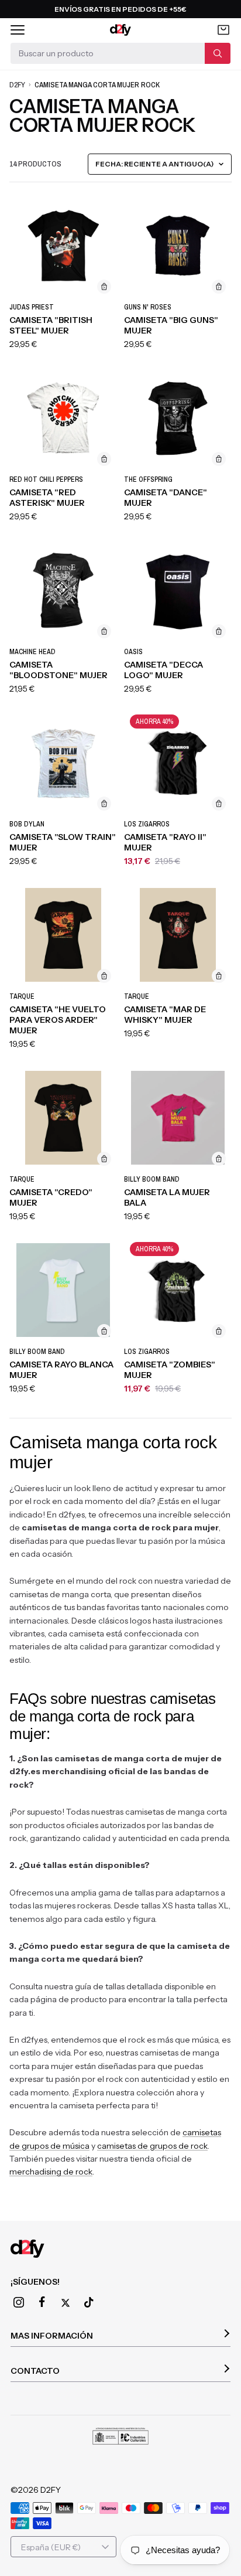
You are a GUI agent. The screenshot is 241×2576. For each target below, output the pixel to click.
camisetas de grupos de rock (152, 2146)
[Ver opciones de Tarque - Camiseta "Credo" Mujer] (104, 1159)
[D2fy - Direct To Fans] (121, 30)
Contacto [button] (35, 2371)
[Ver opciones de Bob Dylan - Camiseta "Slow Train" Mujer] (104, 804)
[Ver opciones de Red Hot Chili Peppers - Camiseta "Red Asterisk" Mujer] (104, 459)
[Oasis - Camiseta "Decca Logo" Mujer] (178, 590)
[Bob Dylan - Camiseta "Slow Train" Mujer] (63, 763)
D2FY (17, 85)
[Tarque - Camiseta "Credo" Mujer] (63, 1118)
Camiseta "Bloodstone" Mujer (58, 670)
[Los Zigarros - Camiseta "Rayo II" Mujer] (178, 763)
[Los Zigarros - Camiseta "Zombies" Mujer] (178, 1290)
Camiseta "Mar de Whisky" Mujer (165, 1015)
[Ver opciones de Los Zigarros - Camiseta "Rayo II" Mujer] (219, 804)
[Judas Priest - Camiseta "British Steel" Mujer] (63, 246)
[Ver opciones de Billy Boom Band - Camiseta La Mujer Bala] (219, 1159)
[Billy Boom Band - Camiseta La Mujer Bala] (178, 1118)
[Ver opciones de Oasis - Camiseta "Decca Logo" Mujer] (219, 631)
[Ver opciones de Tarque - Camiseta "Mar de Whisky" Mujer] (219, 976)
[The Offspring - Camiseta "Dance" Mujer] (178, 418)
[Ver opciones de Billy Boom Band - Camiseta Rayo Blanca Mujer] (104, 1331)
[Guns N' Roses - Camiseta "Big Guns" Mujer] (178, 246)
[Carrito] (223, 30)
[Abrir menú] (18, 30)
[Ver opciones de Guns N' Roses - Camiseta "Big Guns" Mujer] (219, 287)
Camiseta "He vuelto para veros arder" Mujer (58, 1020)
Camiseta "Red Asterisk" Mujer (47, 498)
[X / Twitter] (66, 2303)
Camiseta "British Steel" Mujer (51, 325)
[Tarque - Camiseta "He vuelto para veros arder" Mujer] (63, 935)
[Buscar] (218, 53)
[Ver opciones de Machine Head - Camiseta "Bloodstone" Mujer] (104, 631)
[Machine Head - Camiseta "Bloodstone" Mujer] (63, 590)
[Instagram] (19, 2302)
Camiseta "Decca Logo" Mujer (163, 670)
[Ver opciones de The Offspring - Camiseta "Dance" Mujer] (219, 459)
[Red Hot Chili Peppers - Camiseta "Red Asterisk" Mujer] (63, 418)
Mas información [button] (52, 2336)
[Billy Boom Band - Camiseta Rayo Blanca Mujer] (63, 1290)
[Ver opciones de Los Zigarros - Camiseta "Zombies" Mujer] (219, 1331)
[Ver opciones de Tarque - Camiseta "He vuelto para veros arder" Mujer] (104, 976)
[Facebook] (42, 2302)
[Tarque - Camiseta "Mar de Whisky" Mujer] (178, 935)
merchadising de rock (51, 2172)
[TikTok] (89, 2302)
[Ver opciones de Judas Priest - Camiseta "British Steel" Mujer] (104, 287)
